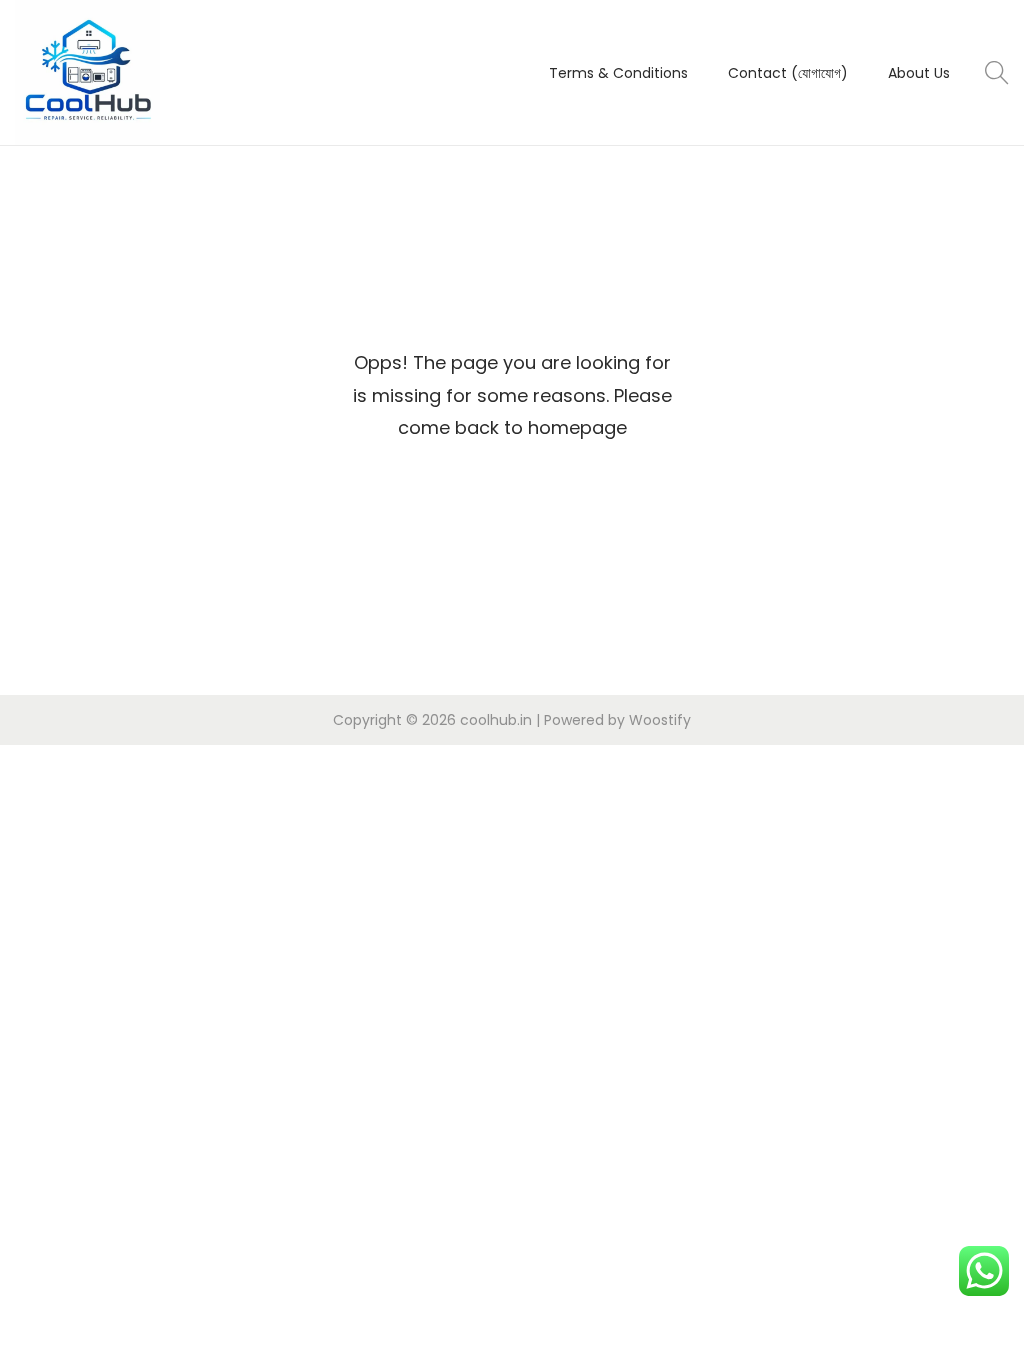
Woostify (660, 720)
